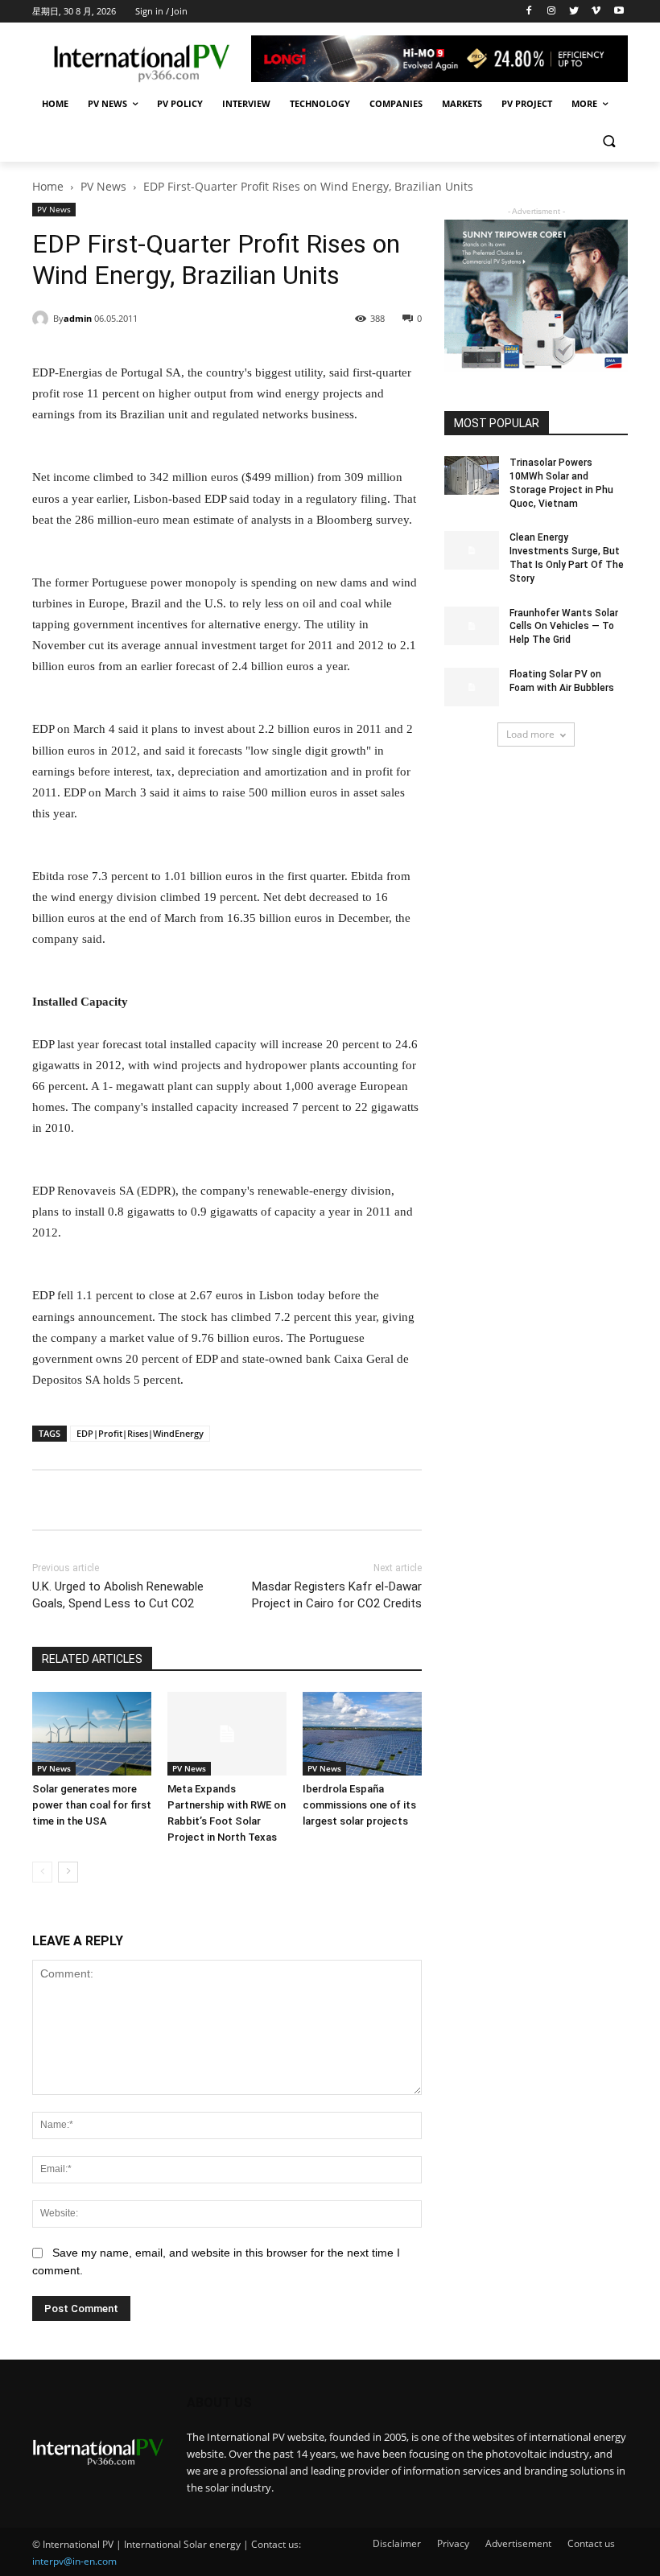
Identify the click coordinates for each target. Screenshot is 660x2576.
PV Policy (180, 103)
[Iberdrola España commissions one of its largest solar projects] (362, 1734)
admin (78, 318)
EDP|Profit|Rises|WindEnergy (140, 1433)
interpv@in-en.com (74, 2561)
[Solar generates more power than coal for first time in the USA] (92, 1734)
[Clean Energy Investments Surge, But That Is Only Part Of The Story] (472, 550)
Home (55, 103)
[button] (609, 143)
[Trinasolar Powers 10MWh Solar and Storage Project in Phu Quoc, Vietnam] (472, 475)
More (584, 103)
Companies (396, 103)
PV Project (527, 103)
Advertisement (518, 2543)
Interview (246, 103)
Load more (530, 734)
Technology (320, 103)
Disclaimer (397, 2543)
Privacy (453, 2543)
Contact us (591, 2543)
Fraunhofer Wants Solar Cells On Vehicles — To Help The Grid (564, 627)
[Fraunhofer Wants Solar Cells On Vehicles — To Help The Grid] (472, 626)
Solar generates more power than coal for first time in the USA (92, 1805)
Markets (462, 103)
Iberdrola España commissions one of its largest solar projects (359, 1805)
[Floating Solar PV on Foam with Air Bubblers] (472, 687)
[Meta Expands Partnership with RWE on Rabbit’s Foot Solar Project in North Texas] (227, 1734)
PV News (107, 103)
